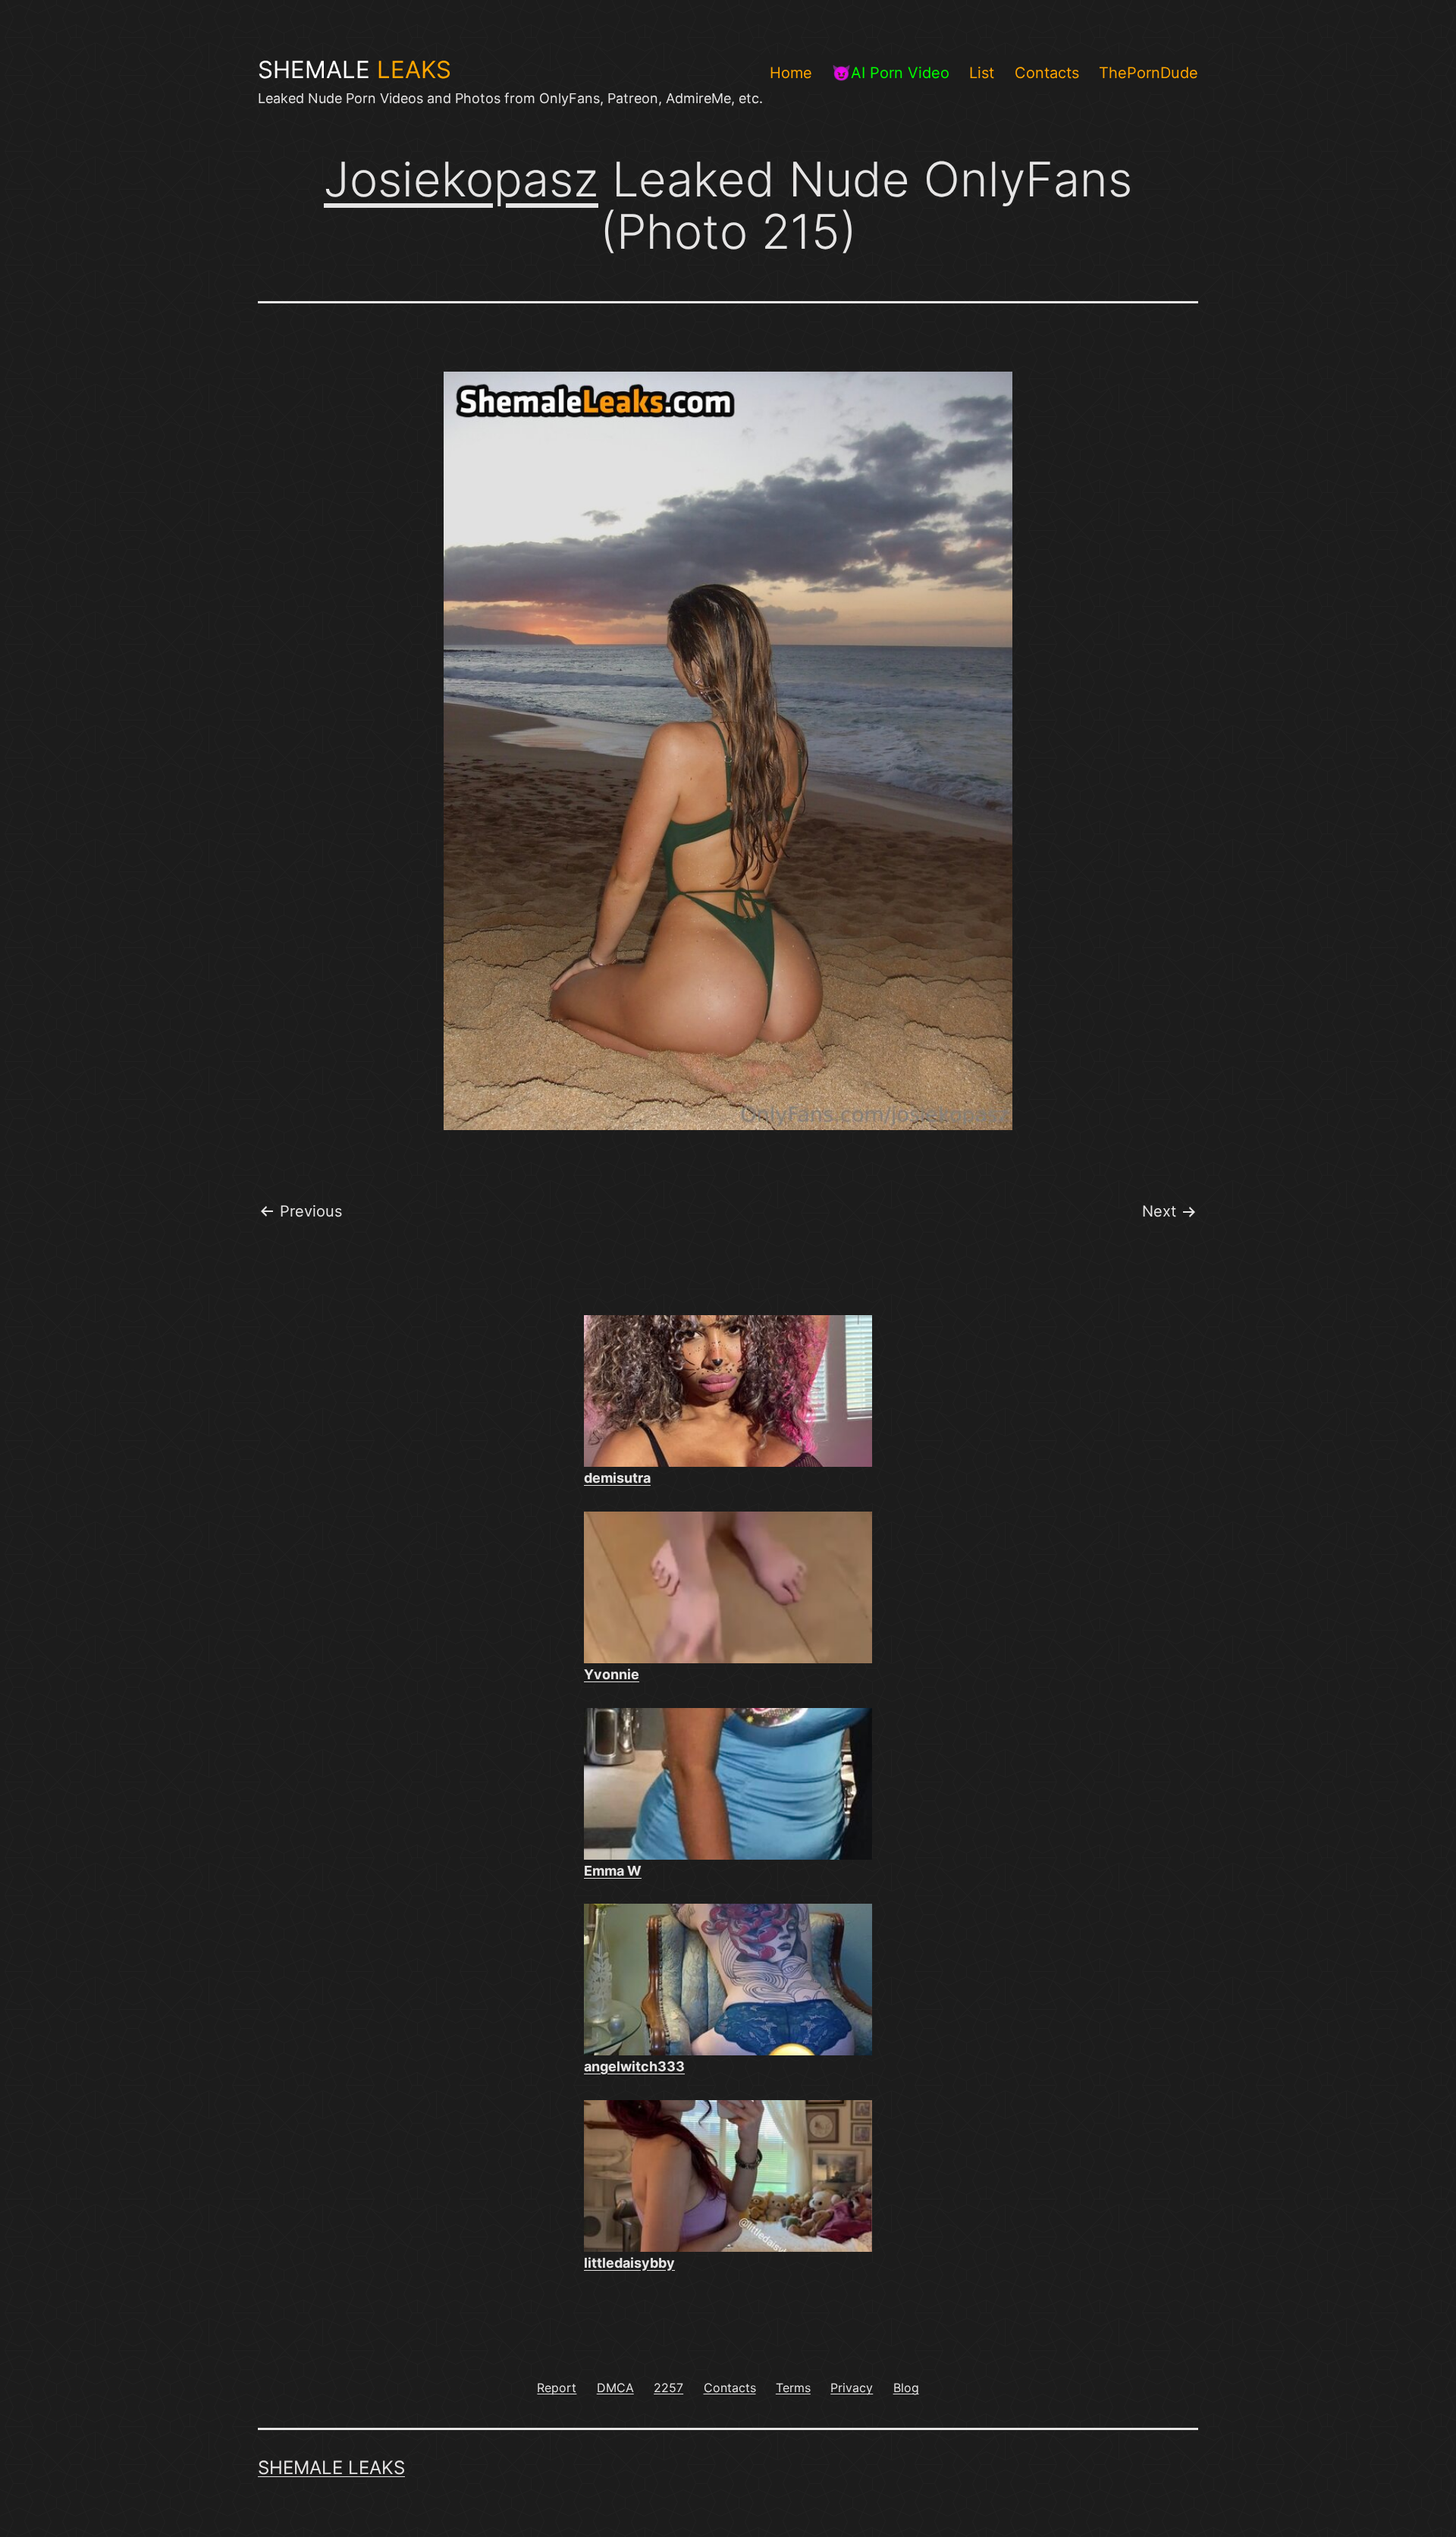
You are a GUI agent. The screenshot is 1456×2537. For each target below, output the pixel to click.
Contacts (1047, 73)
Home (791, 73)
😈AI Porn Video (891, 73)
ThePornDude (1148, 73)
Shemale (355, 70)
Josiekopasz (461, 179)
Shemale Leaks (331, 2468)
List (982, 73)
